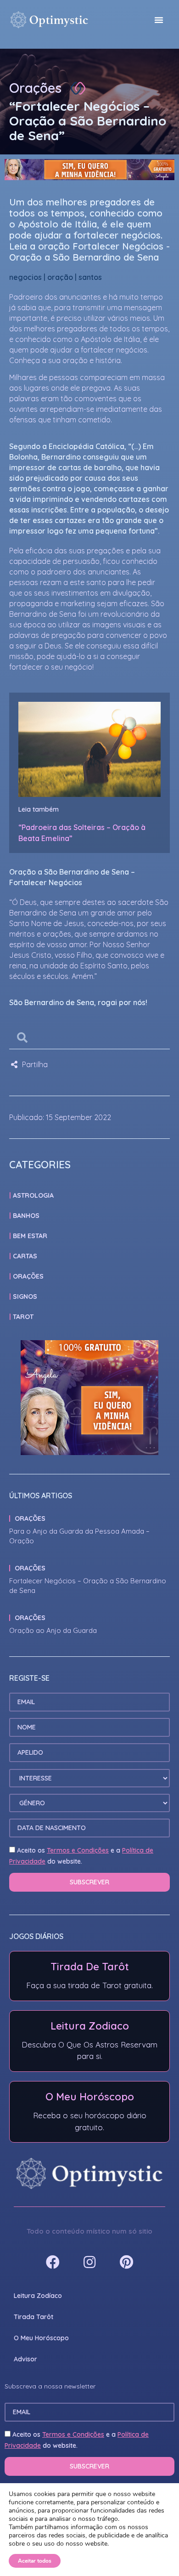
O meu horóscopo (41, 2338)
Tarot (23, 1317)
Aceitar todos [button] (35, 2561)
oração (60, 277)
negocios (25, 277)
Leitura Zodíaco (38, 2296)
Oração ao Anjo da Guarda (53, 1630)
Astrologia (33, 1195)
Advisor (25, 2359)
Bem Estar (30, 1236)
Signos (25, 1297)
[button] (159, 20)
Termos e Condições (78, 1850)
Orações (35, 88)
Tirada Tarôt (34, 2317)
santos (90, 277)
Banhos (26, 1216)
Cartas (25, 1256)
